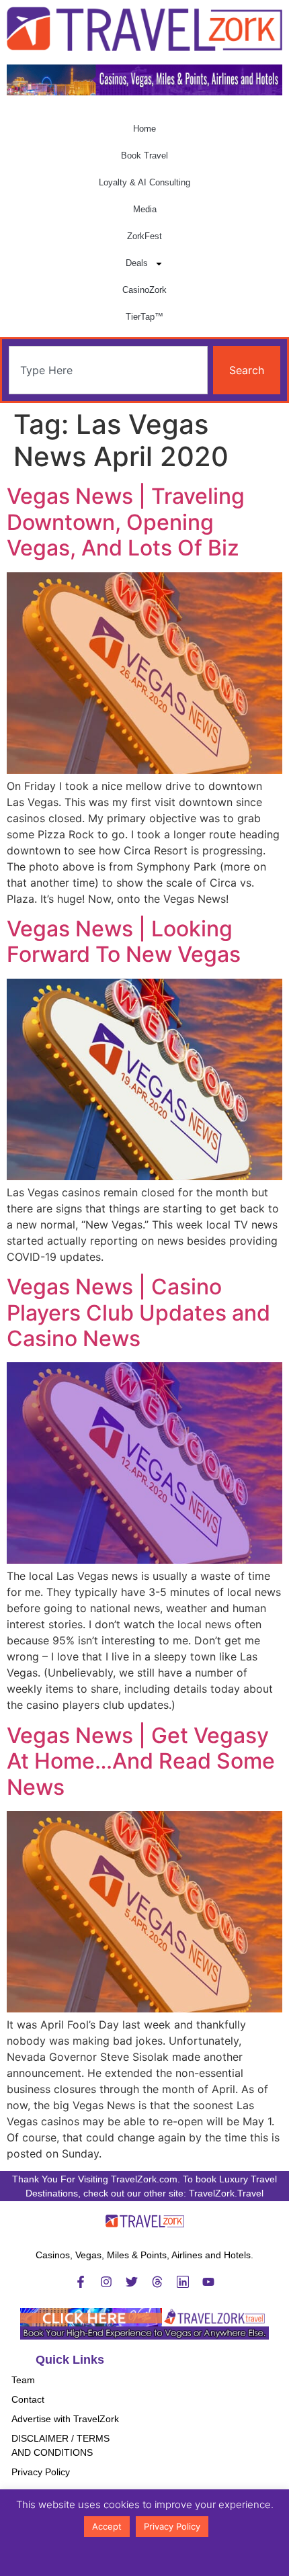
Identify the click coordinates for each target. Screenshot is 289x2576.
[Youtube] (208, 2282)
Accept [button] (107, 2526)
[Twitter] (132, 2282)
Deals (137, 263)
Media (145, 209)
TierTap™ (144, 317)
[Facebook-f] (81, 2282)
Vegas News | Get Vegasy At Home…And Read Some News (141, 1761)
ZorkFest (144, 236)
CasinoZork (144, 290)
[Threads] (157, 2282)
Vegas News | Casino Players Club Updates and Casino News (138, 1313)
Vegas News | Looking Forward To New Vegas (124, 941)
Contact (28, 2399)
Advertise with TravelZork (65, 2419)
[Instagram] (106, 2282)
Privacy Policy (41, 2472)
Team (23, 2380)
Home (144, 129)
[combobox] (108, 370)
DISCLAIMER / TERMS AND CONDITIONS (60, 2445)
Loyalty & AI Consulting (144, 182)
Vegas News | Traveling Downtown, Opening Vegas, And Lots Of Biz (126, 522)
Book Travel (144, 156)
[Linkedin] (183, 2282)
